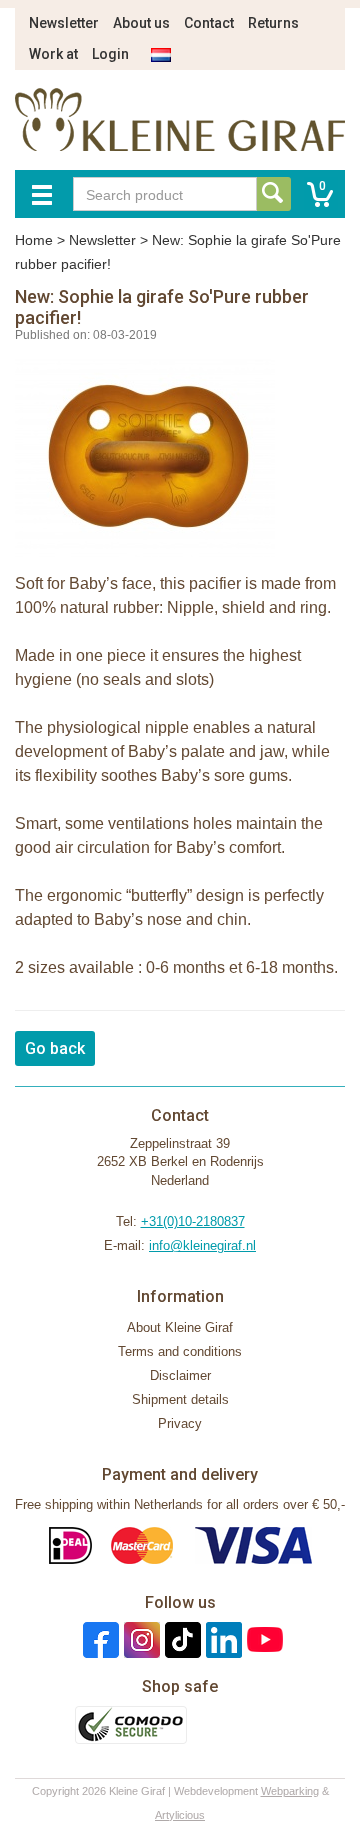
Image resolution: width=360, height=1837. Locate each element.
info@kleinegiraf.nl (202, 1245)
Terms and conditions (180, 1351)
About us (141, 23)
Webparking (290, 1791)
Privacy (180, 1423)
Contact (209, 23)
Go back (55, 1048)
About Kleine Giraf (180, 1327)
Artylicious (180, 1815)
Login (110, 54)
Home (34, 240)
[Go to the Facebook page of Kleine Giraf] (98, 1639)
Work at (53, 54)
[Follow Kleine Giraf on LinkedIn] (221, 1639)
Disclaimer (180, 1375)
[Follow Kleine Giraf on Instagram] (139, 1639)
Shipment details (180, 1399)
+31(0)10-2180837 (193, 1221)
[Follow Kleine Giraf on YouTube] (262, 1639)
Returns (273, 23)
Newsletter (64, 23)
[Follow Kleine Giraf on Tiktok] (180, 1639)
